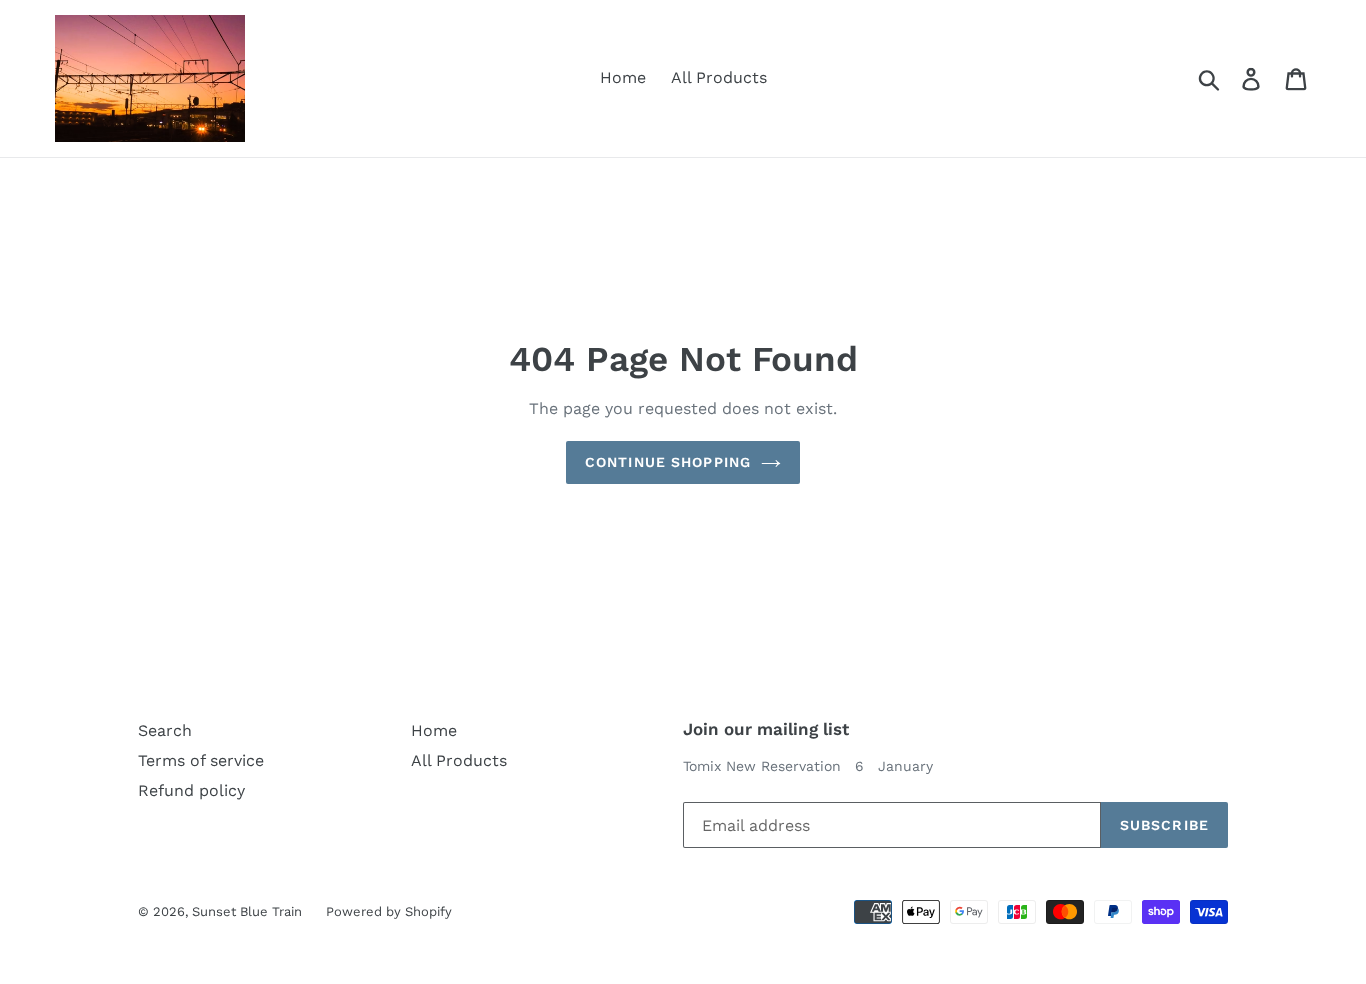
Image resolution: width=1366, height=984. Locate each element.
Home (623, 77)
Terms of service (201, 760)
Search (165, 730)
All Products (719, 77)
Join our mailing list (766, 729)
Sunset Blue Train (249, 911)
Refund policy (191, 790)
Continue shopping (668, 462)
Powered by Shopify (389, 911)
